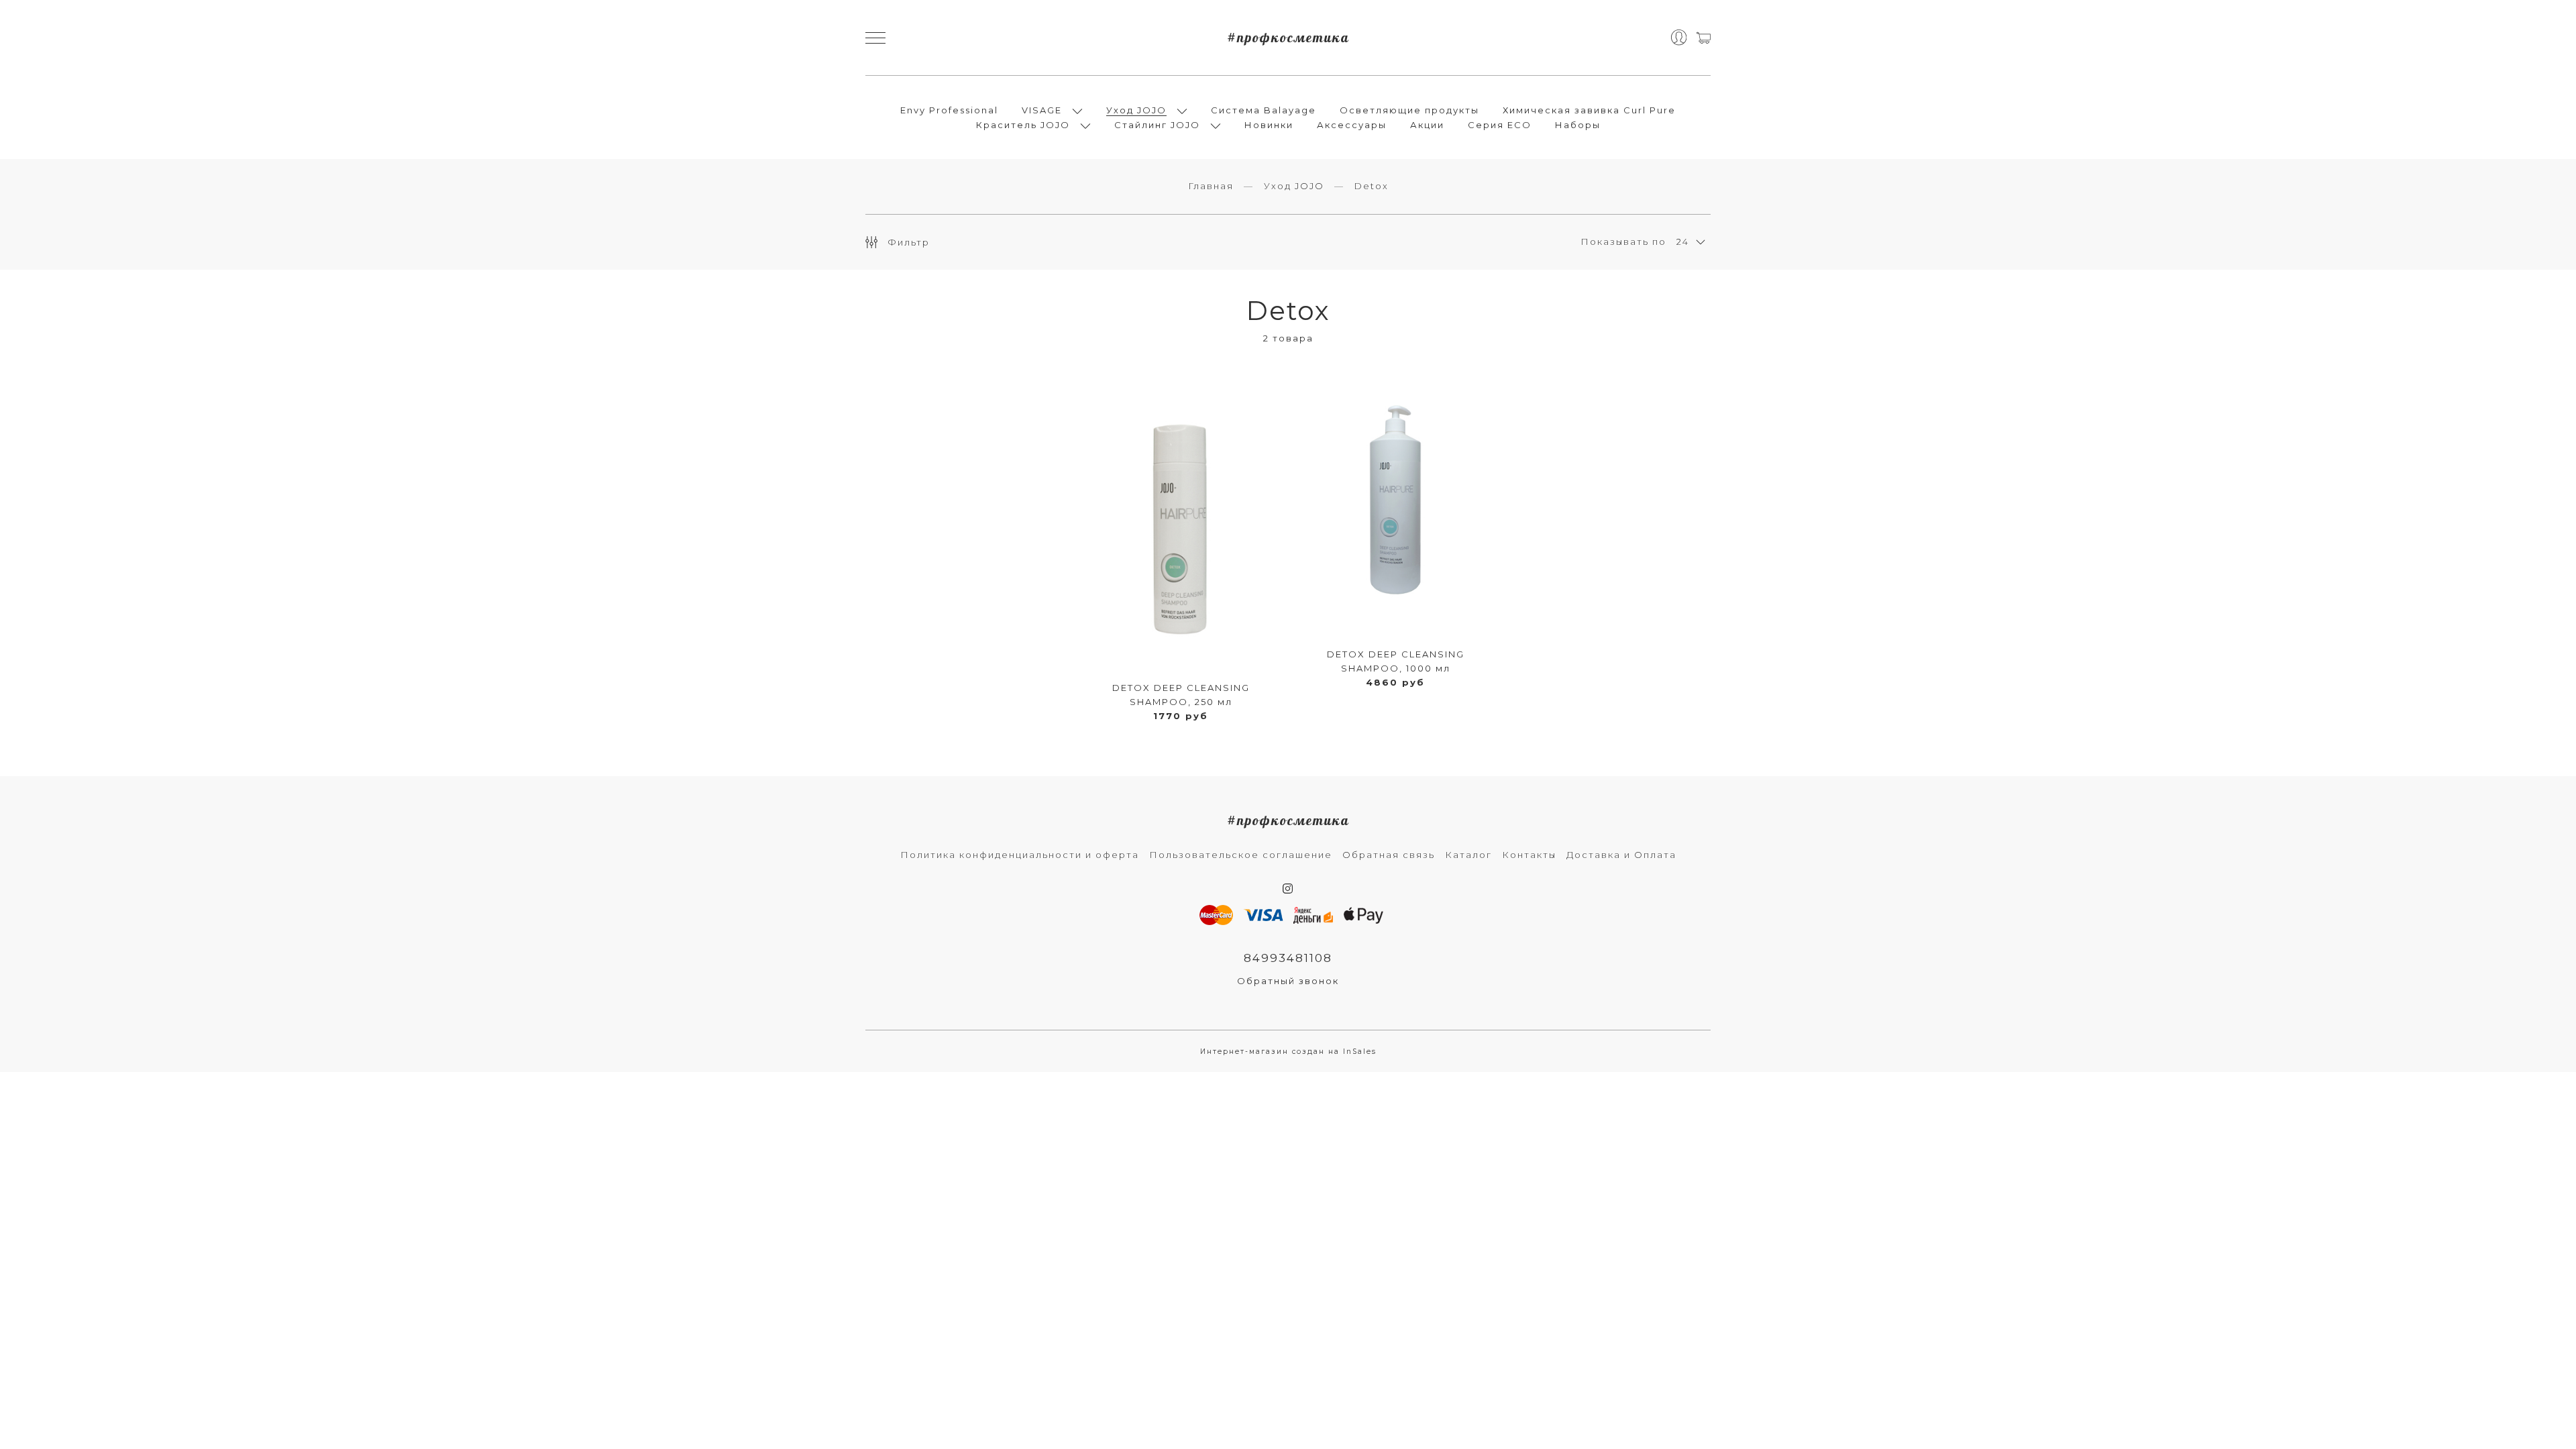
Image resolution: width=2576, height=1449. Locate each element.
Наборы (1578, 125)
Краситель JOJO (1023, 125)
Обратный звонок (1288, 981)
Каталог (1468, 855)
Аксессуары (1352, 125)
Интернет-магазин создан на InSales (1288, 1052)
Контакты (1529, 855)
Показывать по (1623, 241)
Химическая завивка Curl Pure (1589, 110)
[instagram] (1288, 889)
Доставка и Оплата (1621, 855)
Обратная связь (1389, 855)
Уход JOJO (1136, 110)
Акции (1427, 125)
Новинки (1269, 125)
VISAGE (1042, 110)
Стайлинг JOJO (1157, 125)
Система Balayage (1264, 110)
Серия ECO (1500, 125)
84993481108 (1288, 958)
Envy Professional (949, 110)
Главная (1211, 186)
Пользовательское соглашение (1241, 855)
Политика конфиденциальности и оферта (1020, 855)
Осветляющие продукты (1409, 110)
